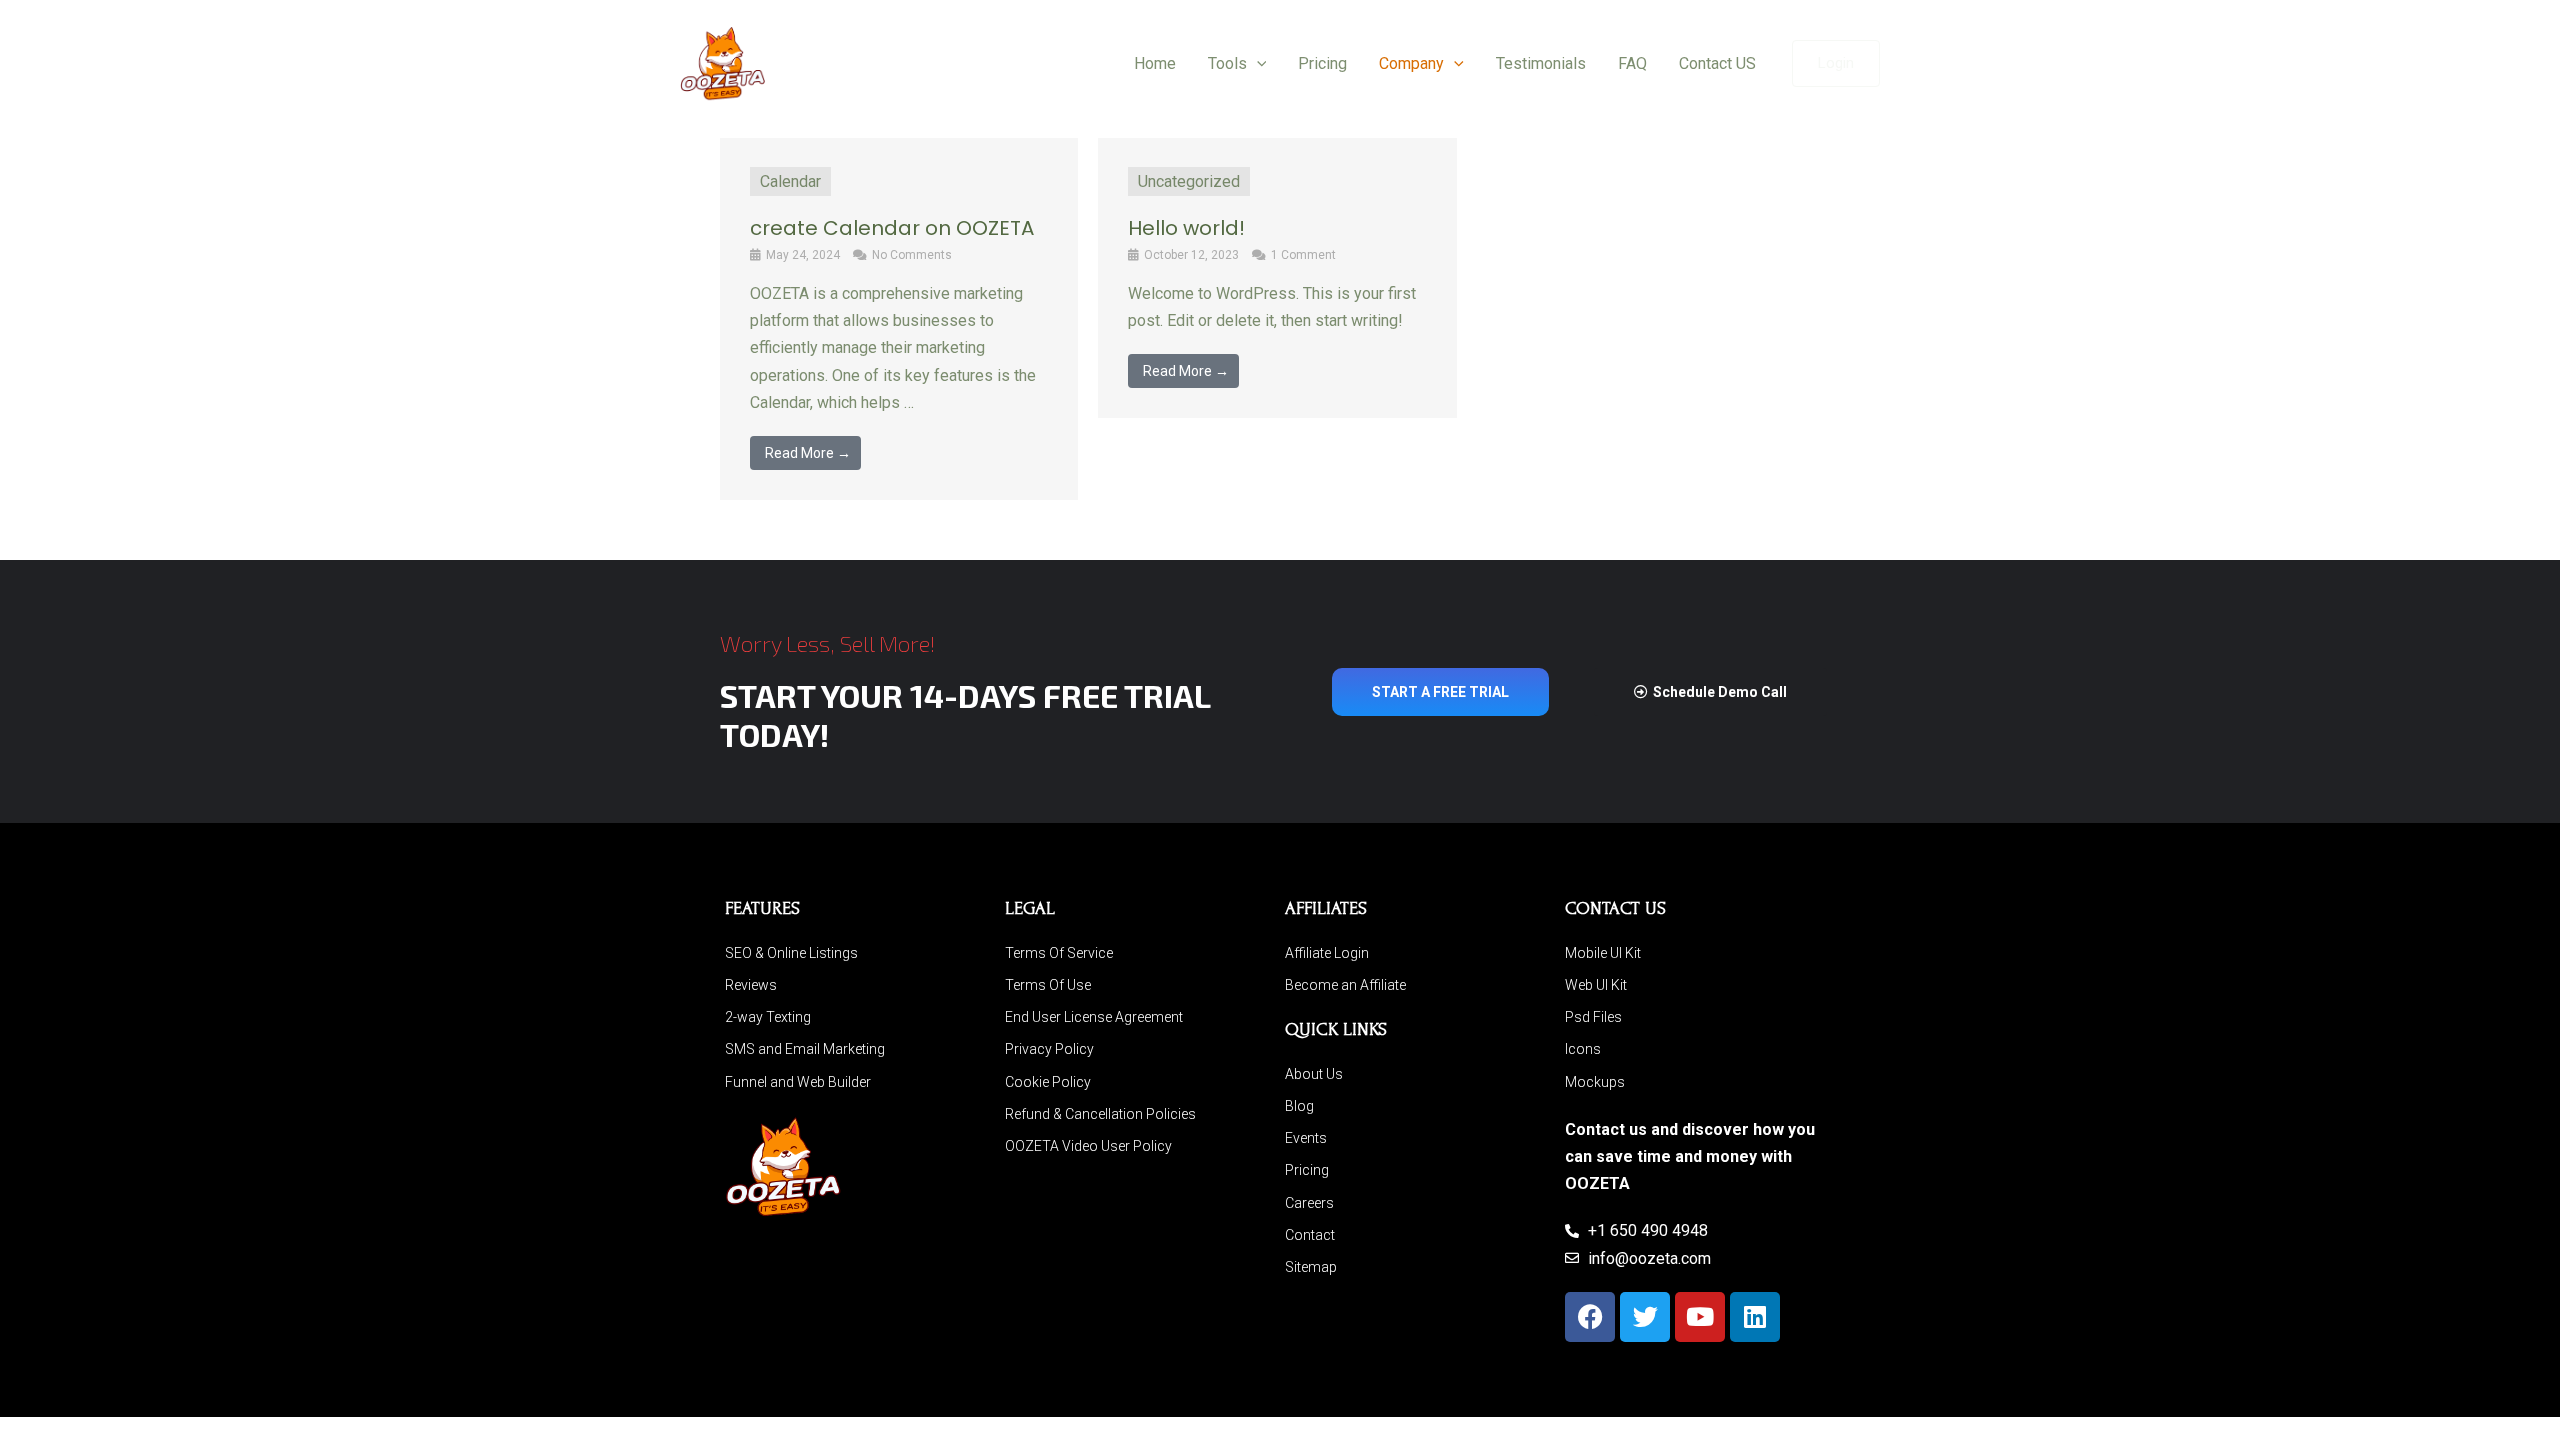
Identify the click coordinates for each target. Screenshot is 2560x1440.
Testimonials (1541, 63)
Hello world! (1186, 228)
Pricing (1322, 63)
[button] (1257, 64)
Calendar (790, 181)
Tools (1227, 63)
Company (1411, 63)
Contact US (1717, 63)
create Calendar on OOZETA (892, 228)
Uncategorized (1189, 181)
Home (1155, 63)
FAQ (1632, 63)
